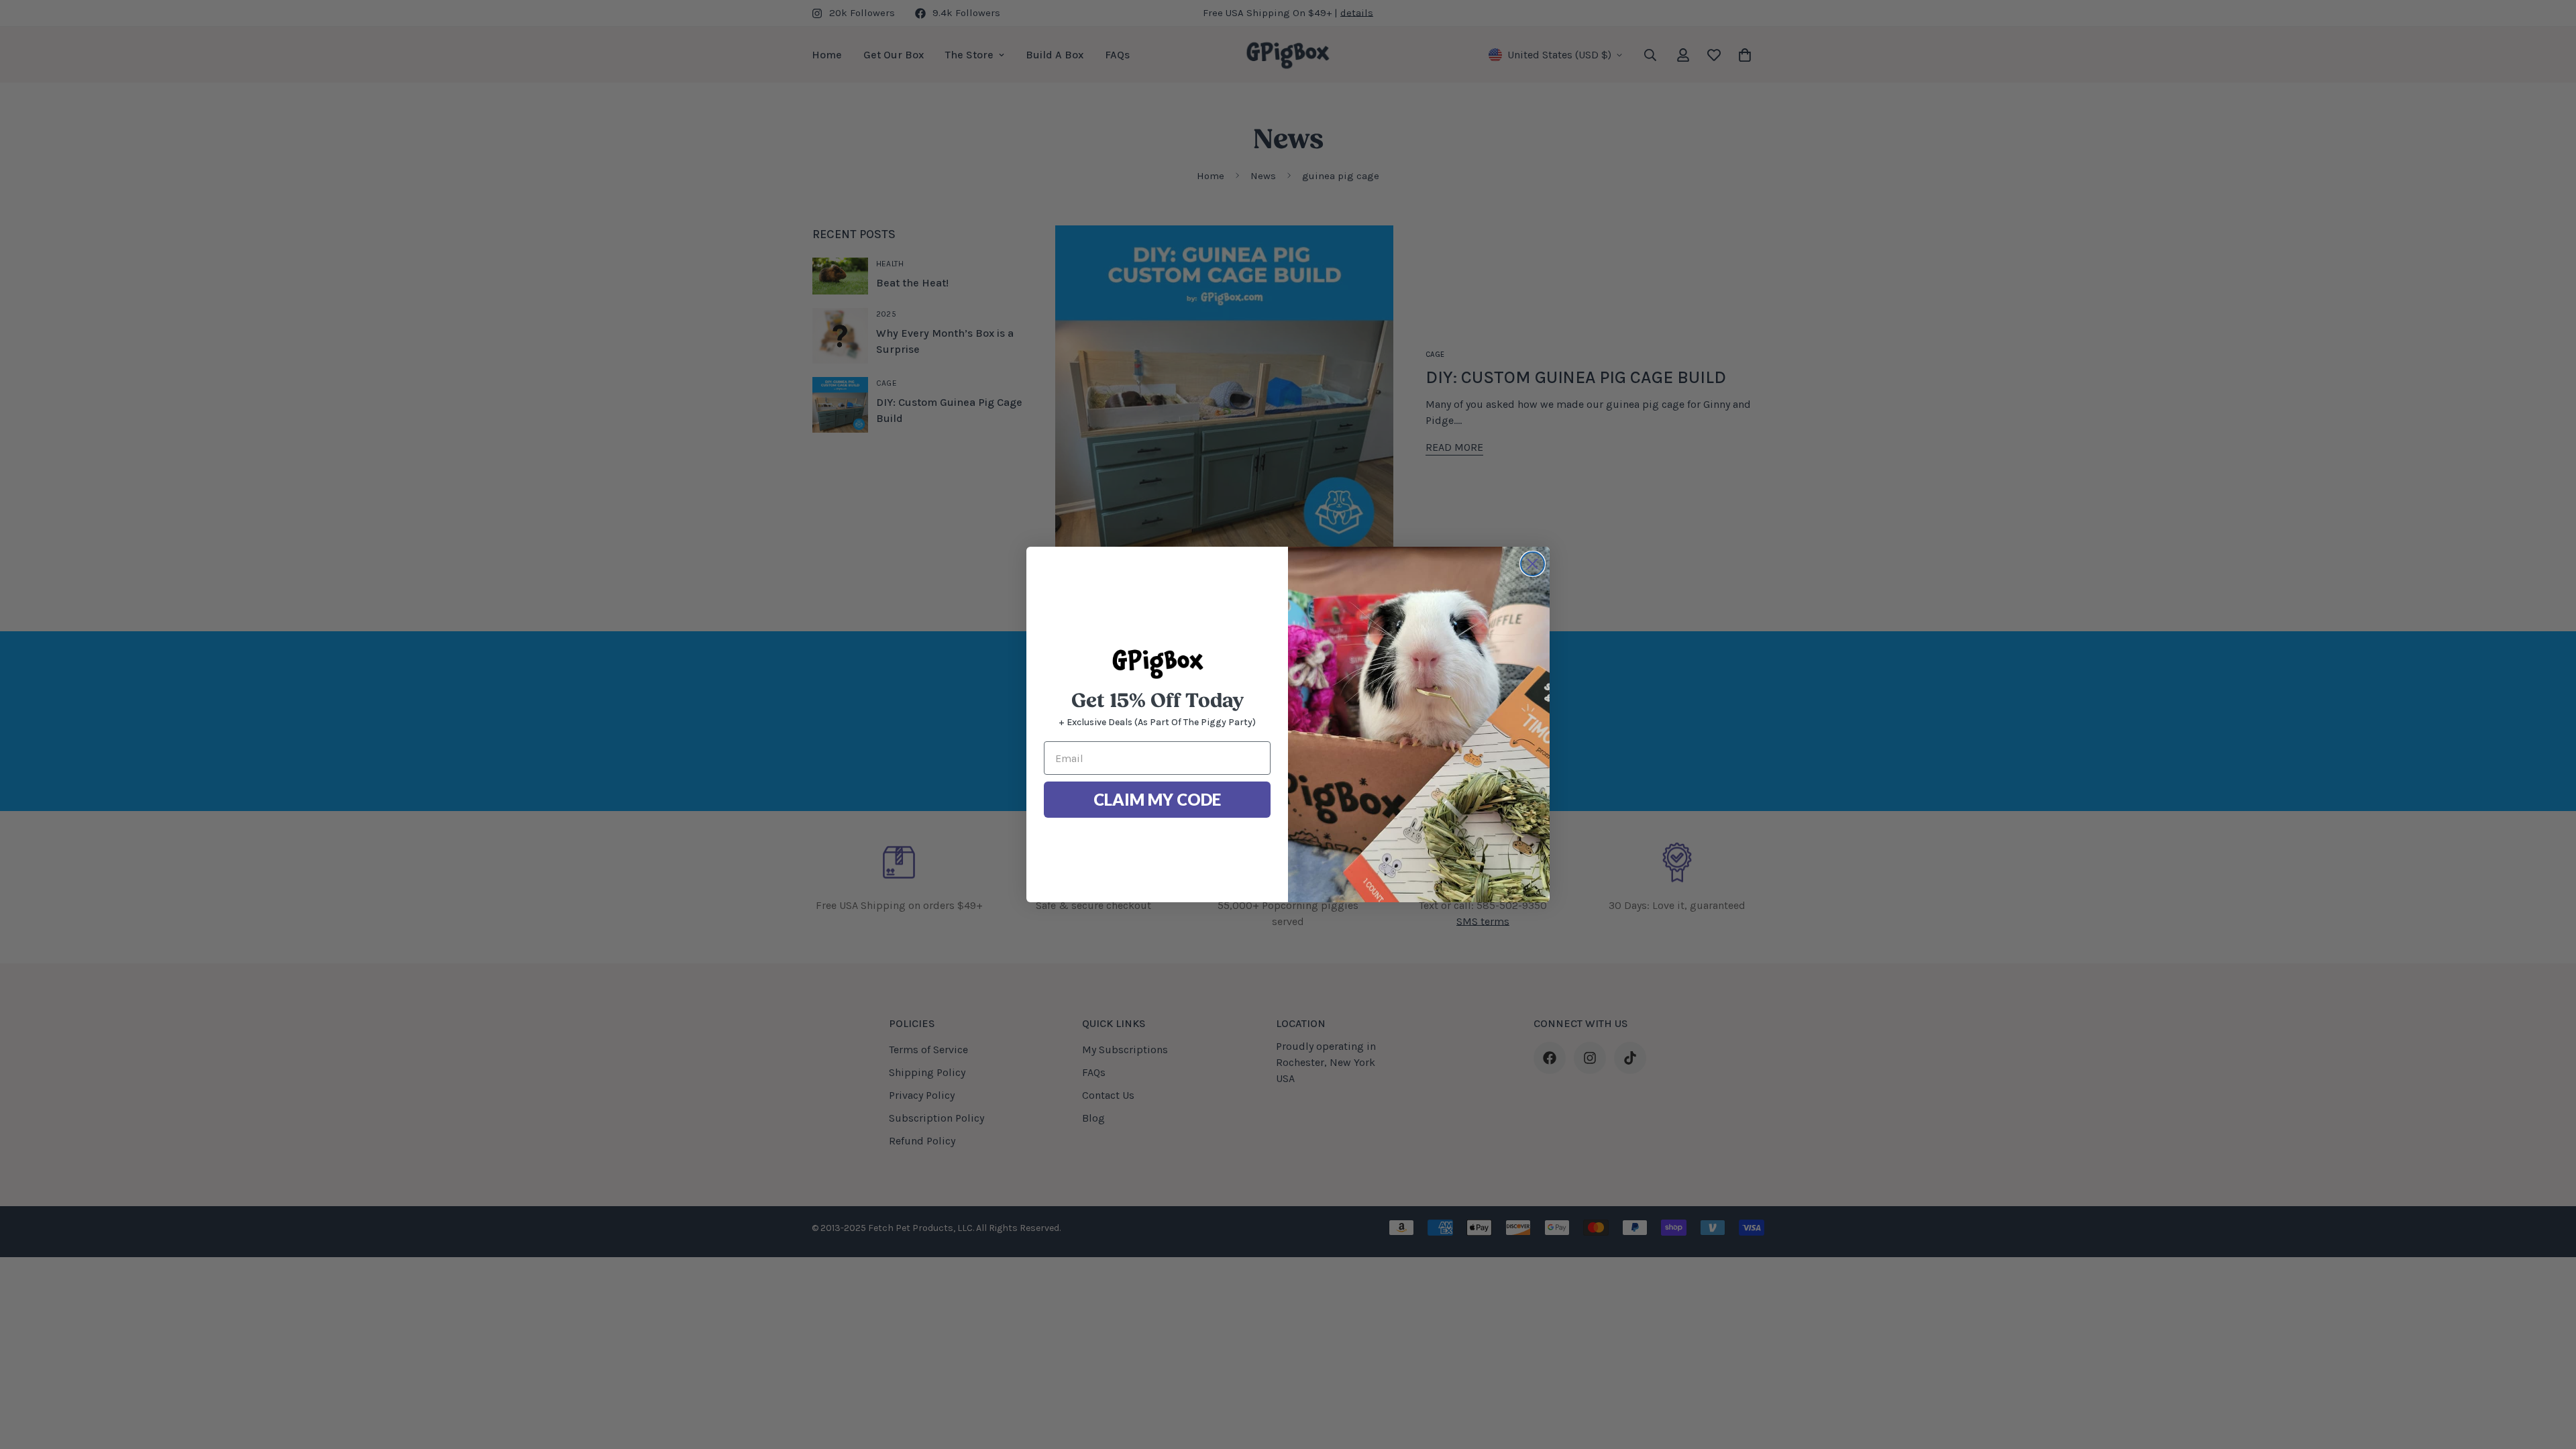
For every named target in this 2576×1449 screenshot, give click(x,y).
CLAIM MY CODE (1157, 799)
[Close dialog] (1533, 564)
